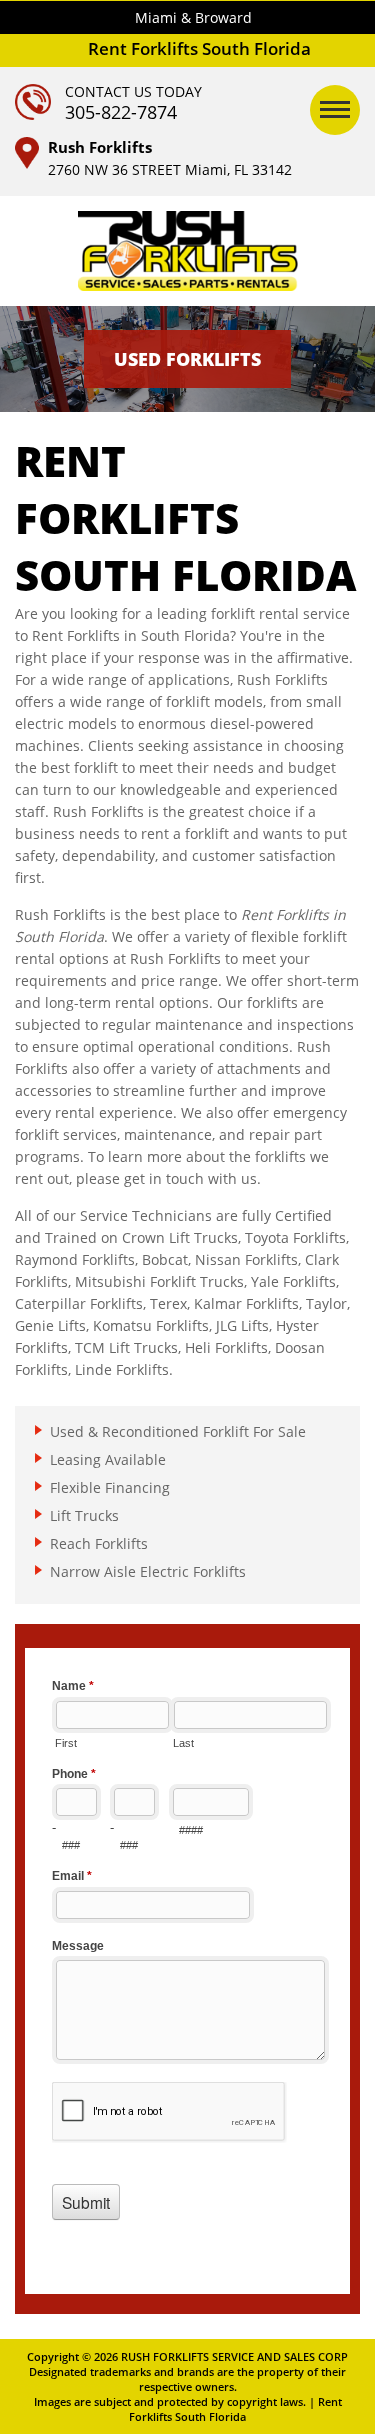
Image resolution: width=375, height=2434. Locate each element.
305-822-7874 (121, 112)
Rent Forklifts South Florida (235, 2409)
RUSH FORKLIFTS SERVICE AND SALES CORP (234, 2356)
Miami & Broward (193, 17)
